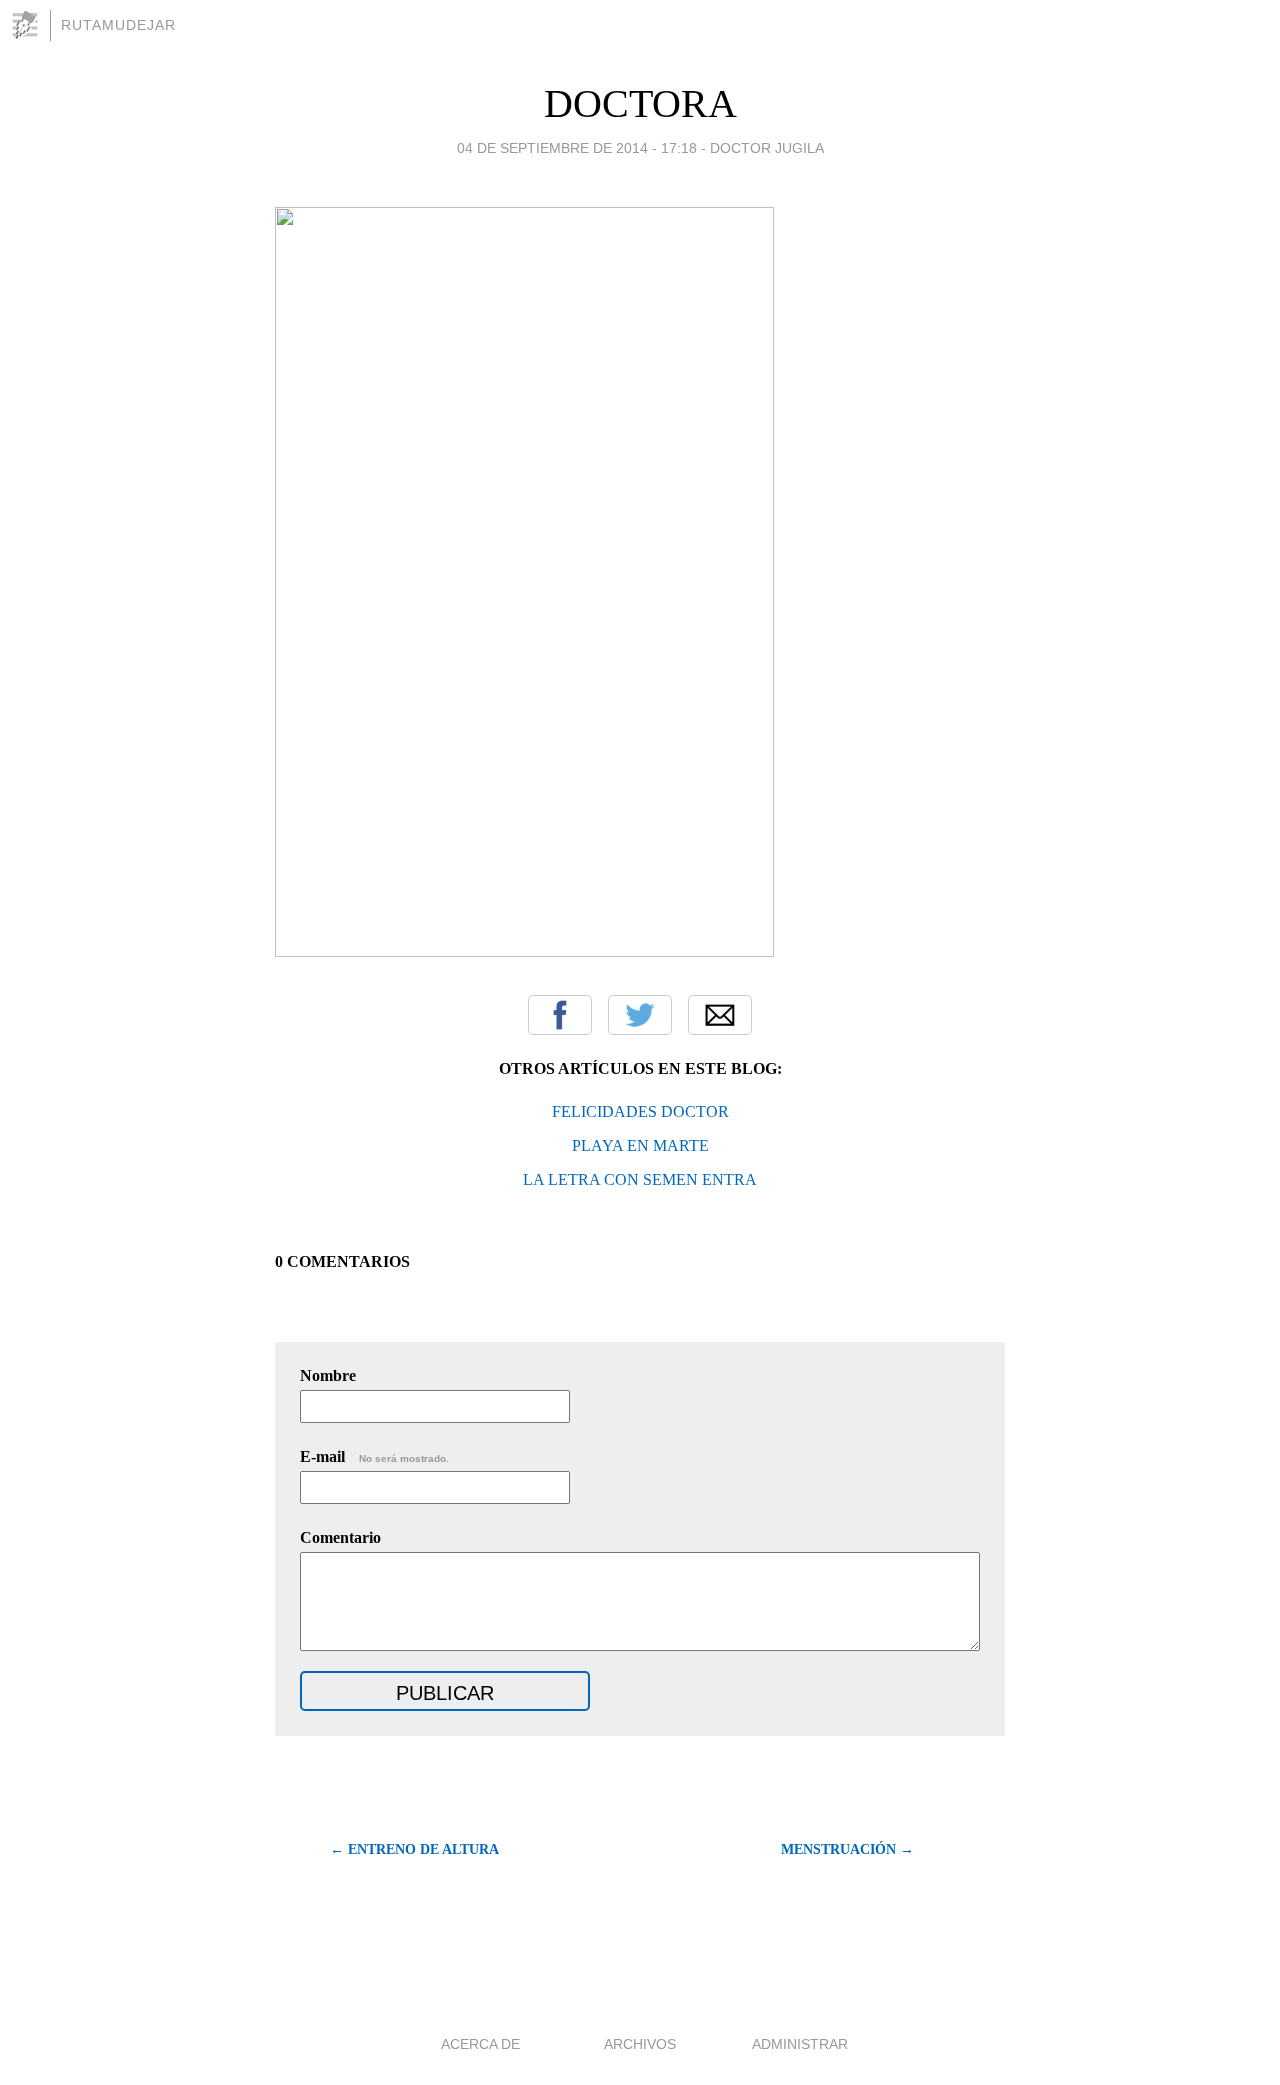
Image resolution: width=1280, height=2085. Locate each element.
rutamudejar (118, 25)
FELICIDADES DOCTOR (640, 1111)
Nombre (328, 1375)
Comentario (340, 1537)
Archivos (640, 2044)
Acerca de (480, 2044)
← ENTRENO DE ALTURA (414, 1849)
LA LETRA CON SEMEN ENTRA (640, 1179)
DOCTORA (640, 103)
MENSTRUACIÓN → (847, 1849)
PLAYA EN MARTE (640, 1145)
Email (720, 1015)
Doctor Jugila (767, 148)
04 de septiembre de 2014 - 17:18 (577, 148)
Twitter (640, 1015)
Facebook (560, 1015)
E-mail (374, 1456)
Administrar (800, 2044)
